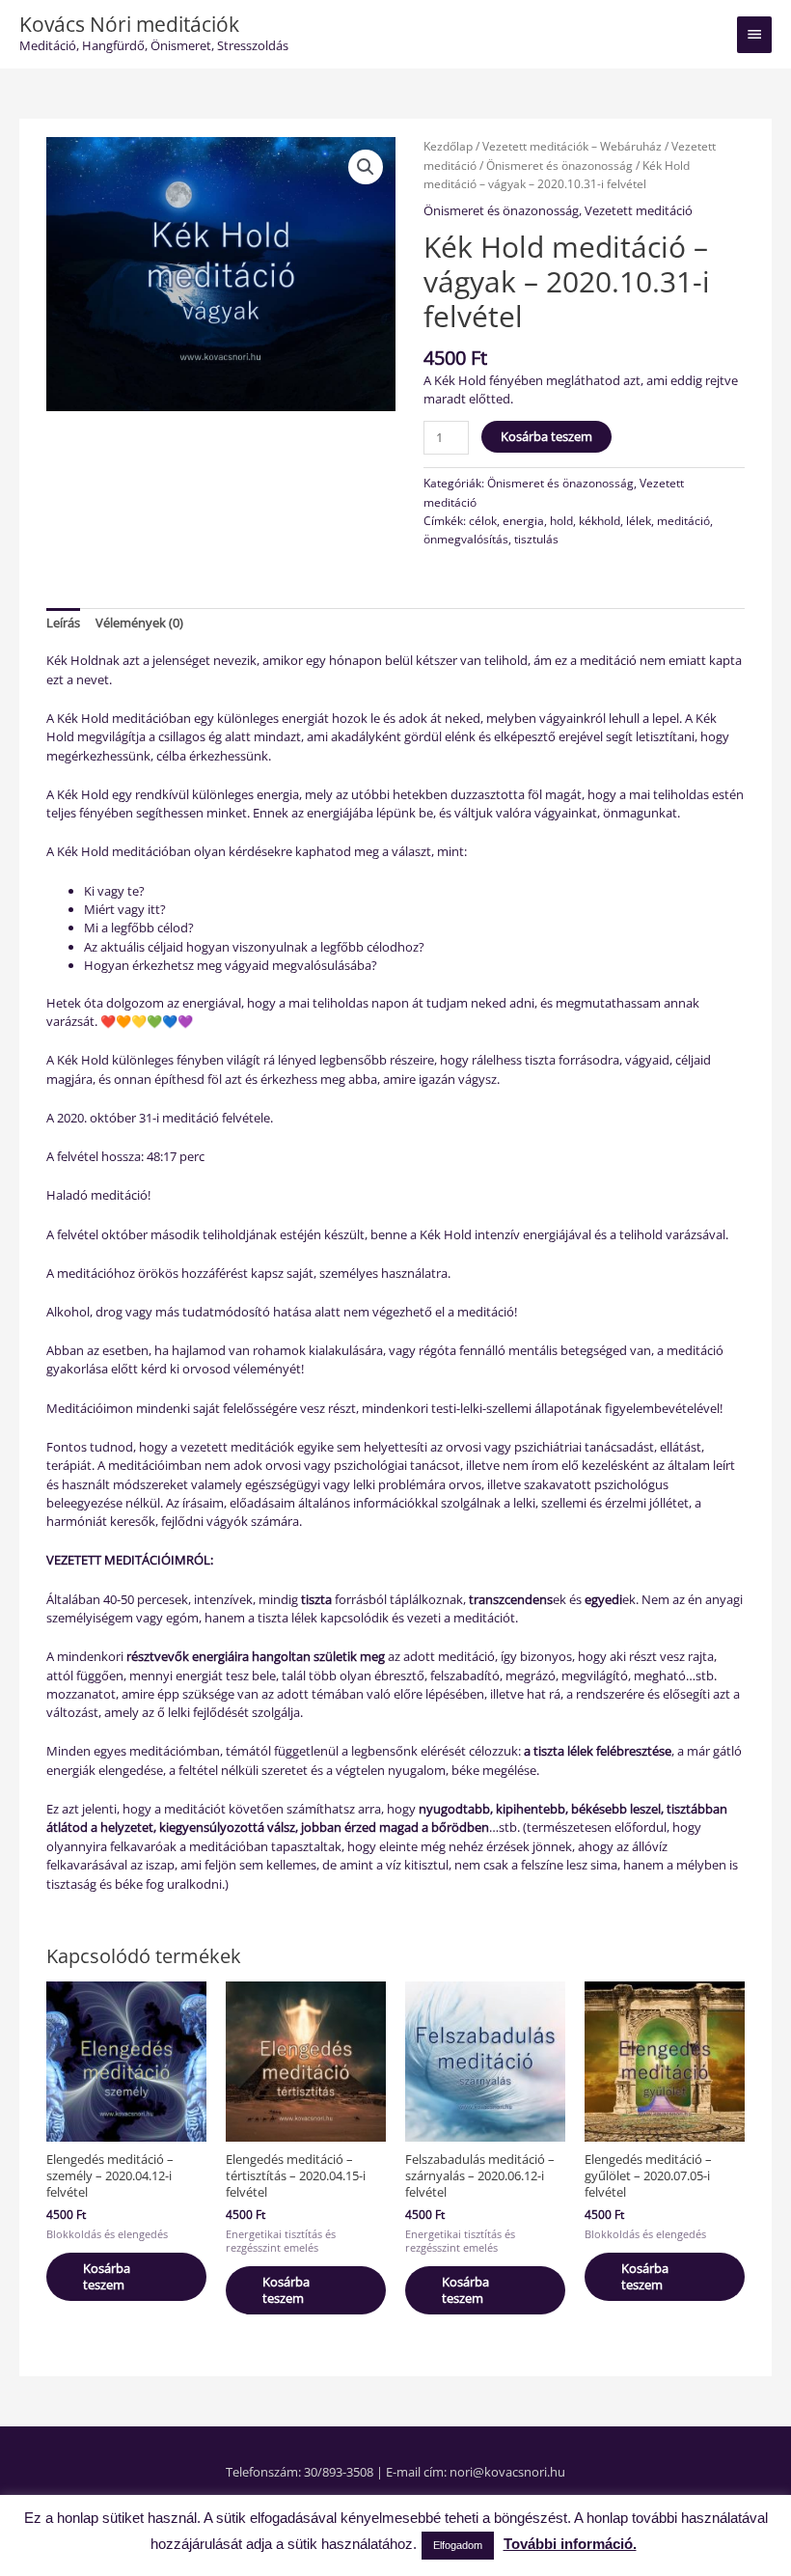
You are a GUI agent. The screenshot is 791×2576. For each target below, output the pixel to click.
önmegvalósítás (466, 539)
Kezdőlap (448, 146)
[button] (366, 167)
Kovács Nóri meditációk (129, 24)
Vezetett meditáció (639, 210)
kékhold (600, 520)
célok (483, 520)
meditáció (683, 520)
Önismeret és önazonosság (559, 166)
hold (561, 520)
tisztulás (536, 539)
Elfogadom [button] (458, 2545)
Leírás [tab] (63, 623)
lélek (639, 520)
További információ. (570, 2544)
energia (523, 520)
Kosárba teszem (546, 436)
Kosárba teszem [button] (107, 2276)
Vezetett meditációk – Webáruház (572, 146)
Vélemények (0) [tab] (139, 623)
